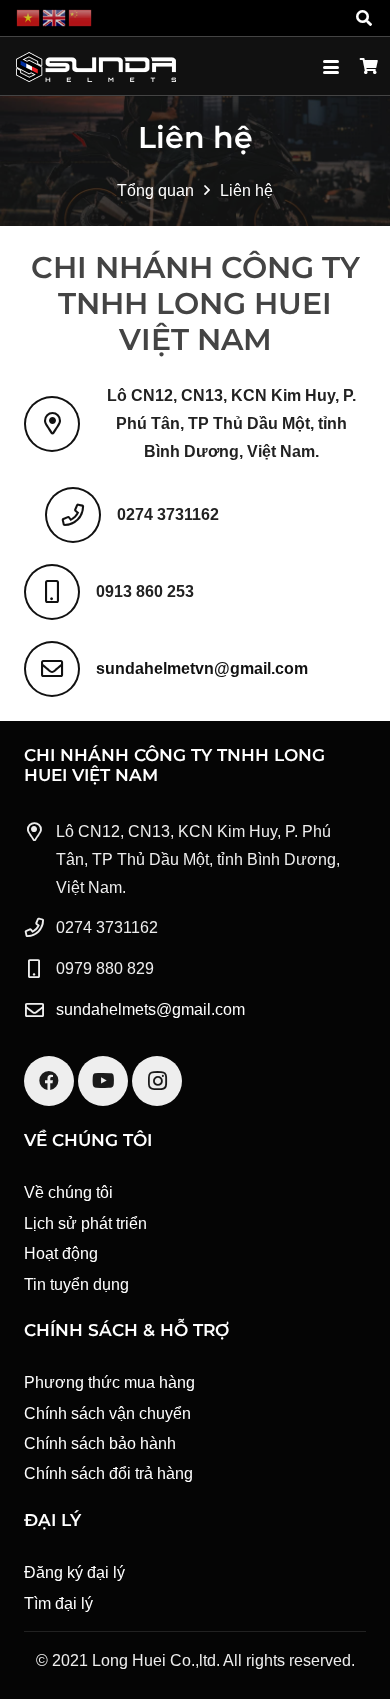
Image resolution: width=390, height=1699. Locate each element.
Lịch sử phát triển (85, 1223)
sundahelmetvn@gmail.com (202, 668)
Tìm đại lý (58, 1603)
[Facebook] (49, 1081)
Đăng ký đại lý (74, 1572)
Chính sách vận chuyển (107, 1413)
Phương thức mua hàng (109, 1382)
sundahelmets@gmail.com (150, 1009)
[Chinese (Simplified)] (81, 17)
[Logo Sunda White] (96, 67)
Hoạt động (61, 1253)
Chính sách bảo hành (100, 1443)
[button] (364, 18)
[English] (55, 17)
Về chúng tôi (68, 1192)
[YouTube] (103, 1081)
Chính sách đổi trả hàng (108, 1473)
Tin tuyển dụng (76, 1284)
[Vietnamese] (29, 17)
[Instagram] (157, 1081)
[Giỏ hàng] (369, 67)
